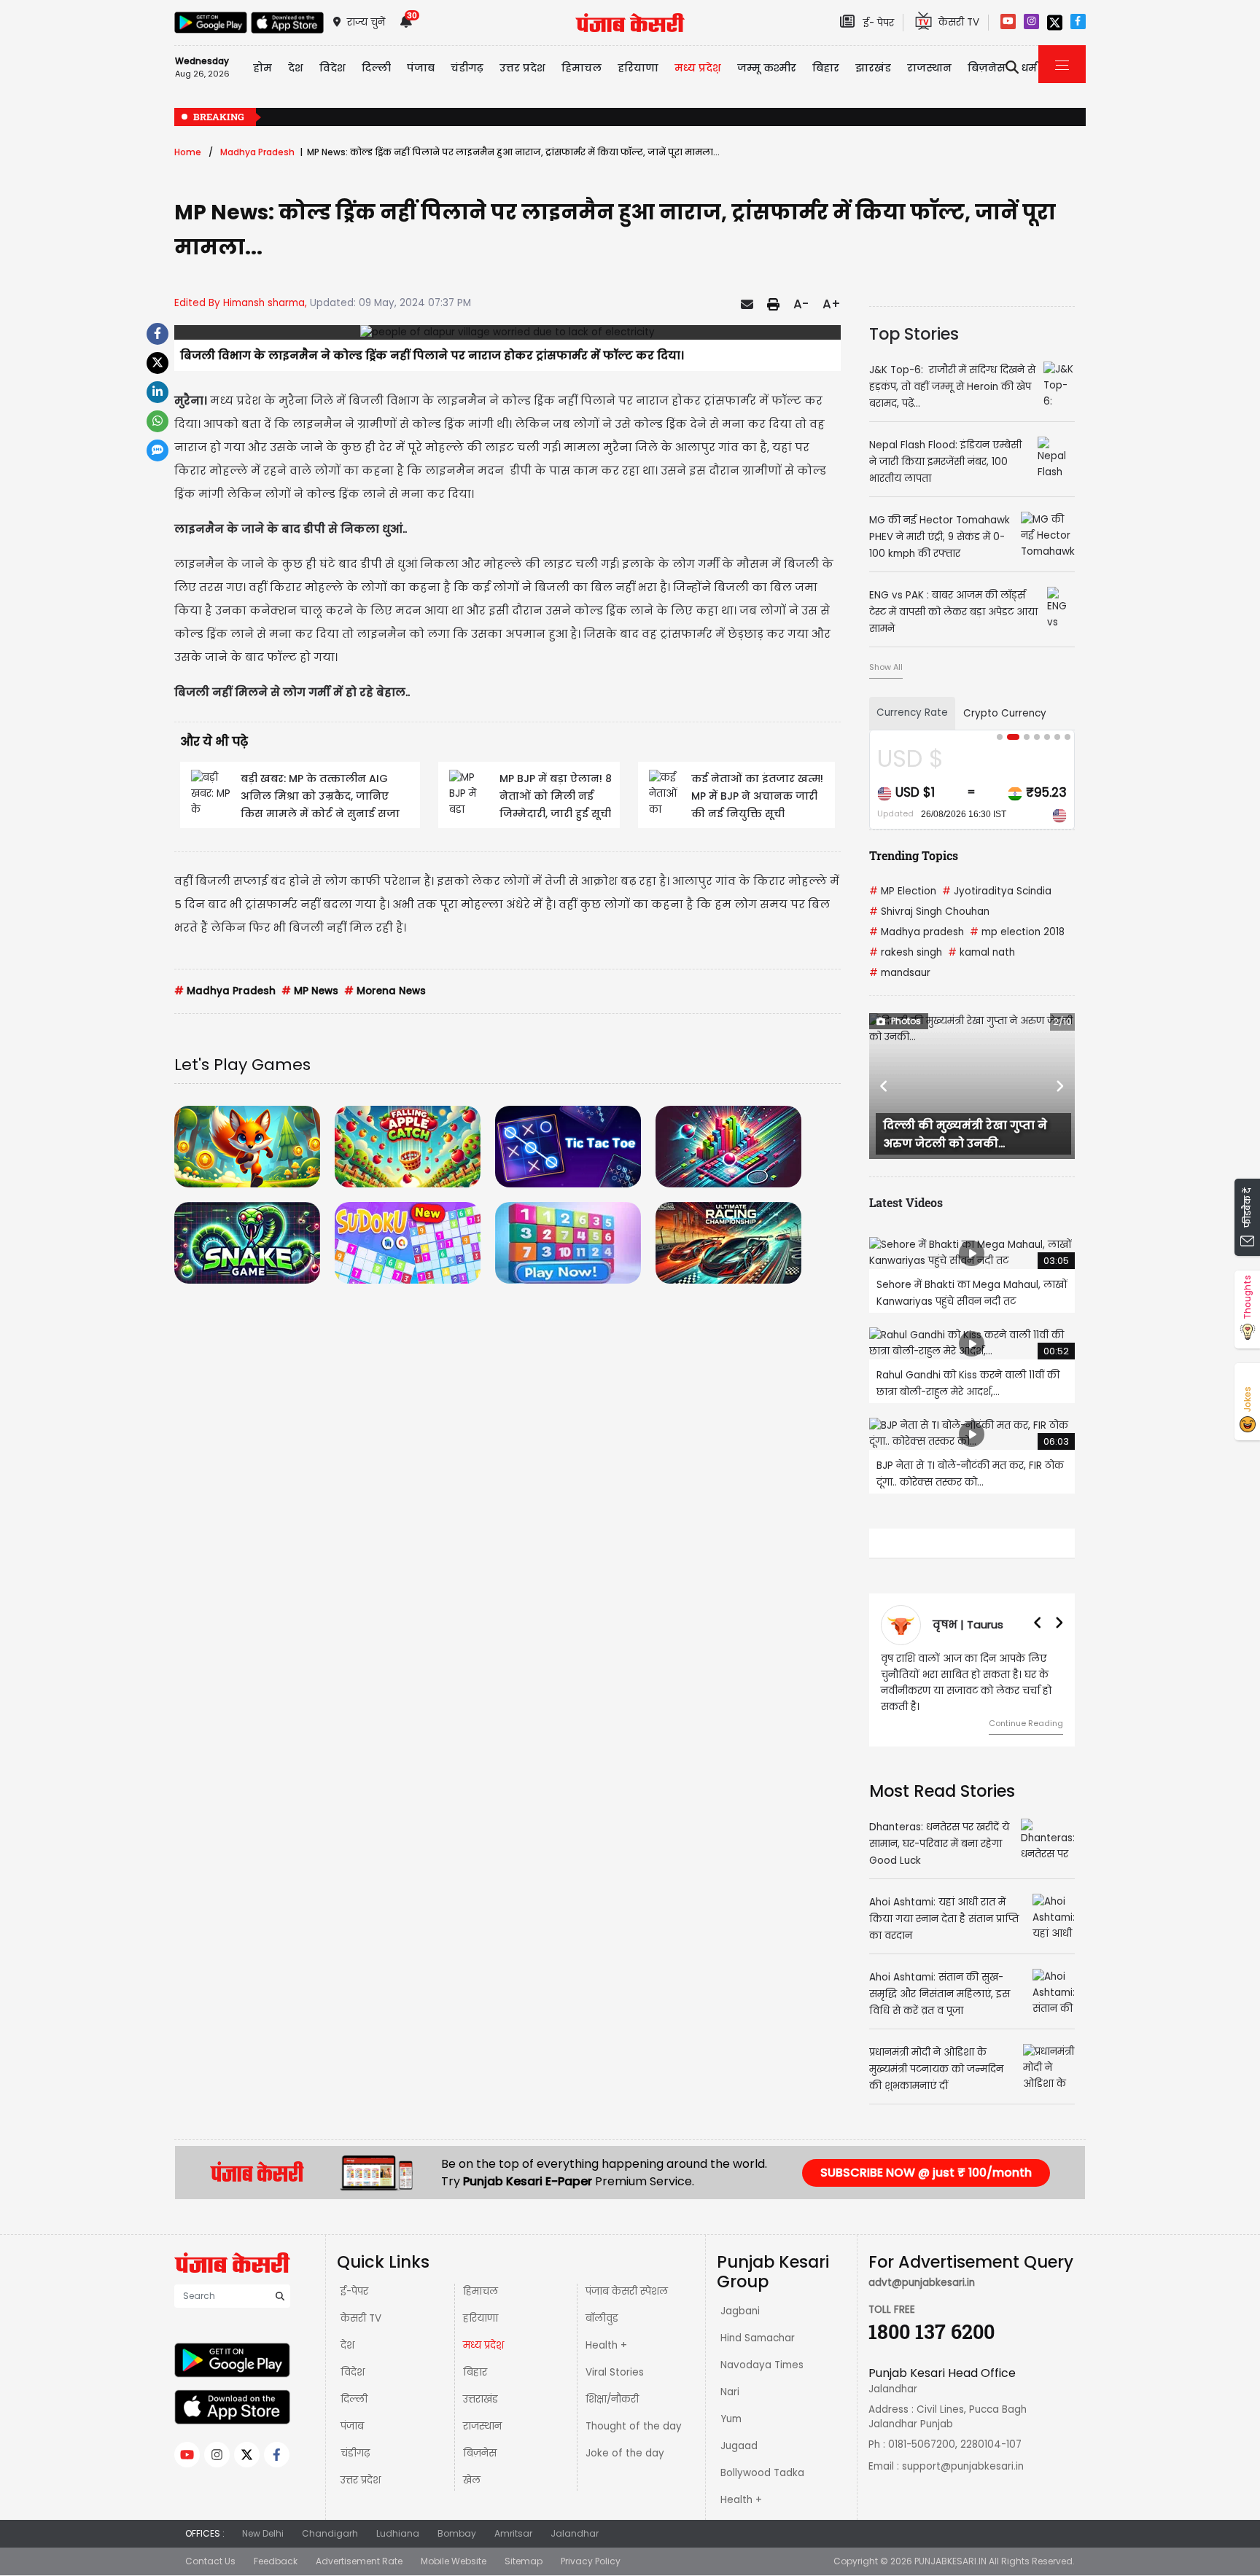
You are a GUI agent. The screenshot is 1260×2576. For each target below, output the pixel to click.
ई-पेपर (354, 2291)
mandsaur (900, 973)
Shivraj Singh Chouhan (929, 912)
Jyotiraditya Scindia (997, 891)
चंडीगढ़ (355, 2453)
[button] (884, 1086)
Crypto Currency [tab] (1005, 713)
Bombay (457, 2533)
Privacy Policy (591, 2561)
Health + (606, 2345)
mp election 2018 (1017, 932)
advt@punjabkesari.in (922, 2283)
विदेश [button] (332, 68)
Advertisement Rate (359, 2561)
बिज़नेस (480, 2453)
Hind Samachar (758, 2338)
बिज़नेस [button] (987, 68)
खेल (472, 2480)
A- (801, 304)
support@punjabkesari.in (963, 2466)
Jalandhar (575, 2533)
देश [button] (296, 68)
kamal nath (981, 952)
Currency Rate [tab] (912, 713)
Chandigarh (330, 2533)
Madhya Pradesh (257, 152)
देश (347, 2345)
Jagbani (740, 2311)
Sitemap (524, 2561)
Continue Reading (1026, 1723)
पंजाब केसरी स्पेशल (627, 2291)
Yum (731, 2419)
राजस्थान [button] (929, 68)
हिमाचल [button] (582, 68)
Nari (730, 2392)
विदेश (353, 2372)
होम (262, 68)
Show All (886, 667)
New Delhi (263, 2533)
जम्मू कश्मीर (767, 68)
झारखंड (873, 68)
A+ (832, 304)
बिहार (826, 68)
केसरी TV (361, 2318)
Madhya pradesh (917, 932)
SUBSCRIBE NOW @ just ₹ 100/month (926, 2173)
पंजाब (352, 2426)
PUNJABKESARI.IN (950, 2561)
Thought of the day (634, 2426)
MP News (310, 991)
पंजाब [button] (421, 68)
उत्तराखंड (481, 2399)
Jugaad (739, 2446)
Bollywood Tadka (762, 2473)
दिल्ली (376, 68)
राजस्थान (482, 2426)
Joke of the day (625, 2453)
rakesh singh (906, 952)
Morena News (385, 991)
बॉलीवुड (602, 2318)
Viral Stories (615, 2372)
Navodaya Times (762, 2365)
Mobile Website (454, 2561)
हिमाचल (481, 2291)
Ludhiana (398, 2533)
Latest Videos (906, 1202)
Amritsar (513, 2533)
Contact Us (210, 2561)
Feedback (276, 2561)
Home (188, 152)
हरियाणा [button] (638, 68)
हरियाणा (481, 2318)
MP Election (903, 891)
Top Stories (914, 334)
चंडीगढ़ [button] (467, 68)
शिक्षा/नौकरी (612, 2399)
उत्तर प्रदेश (522, 68)
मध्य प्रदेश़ (698, 68)
